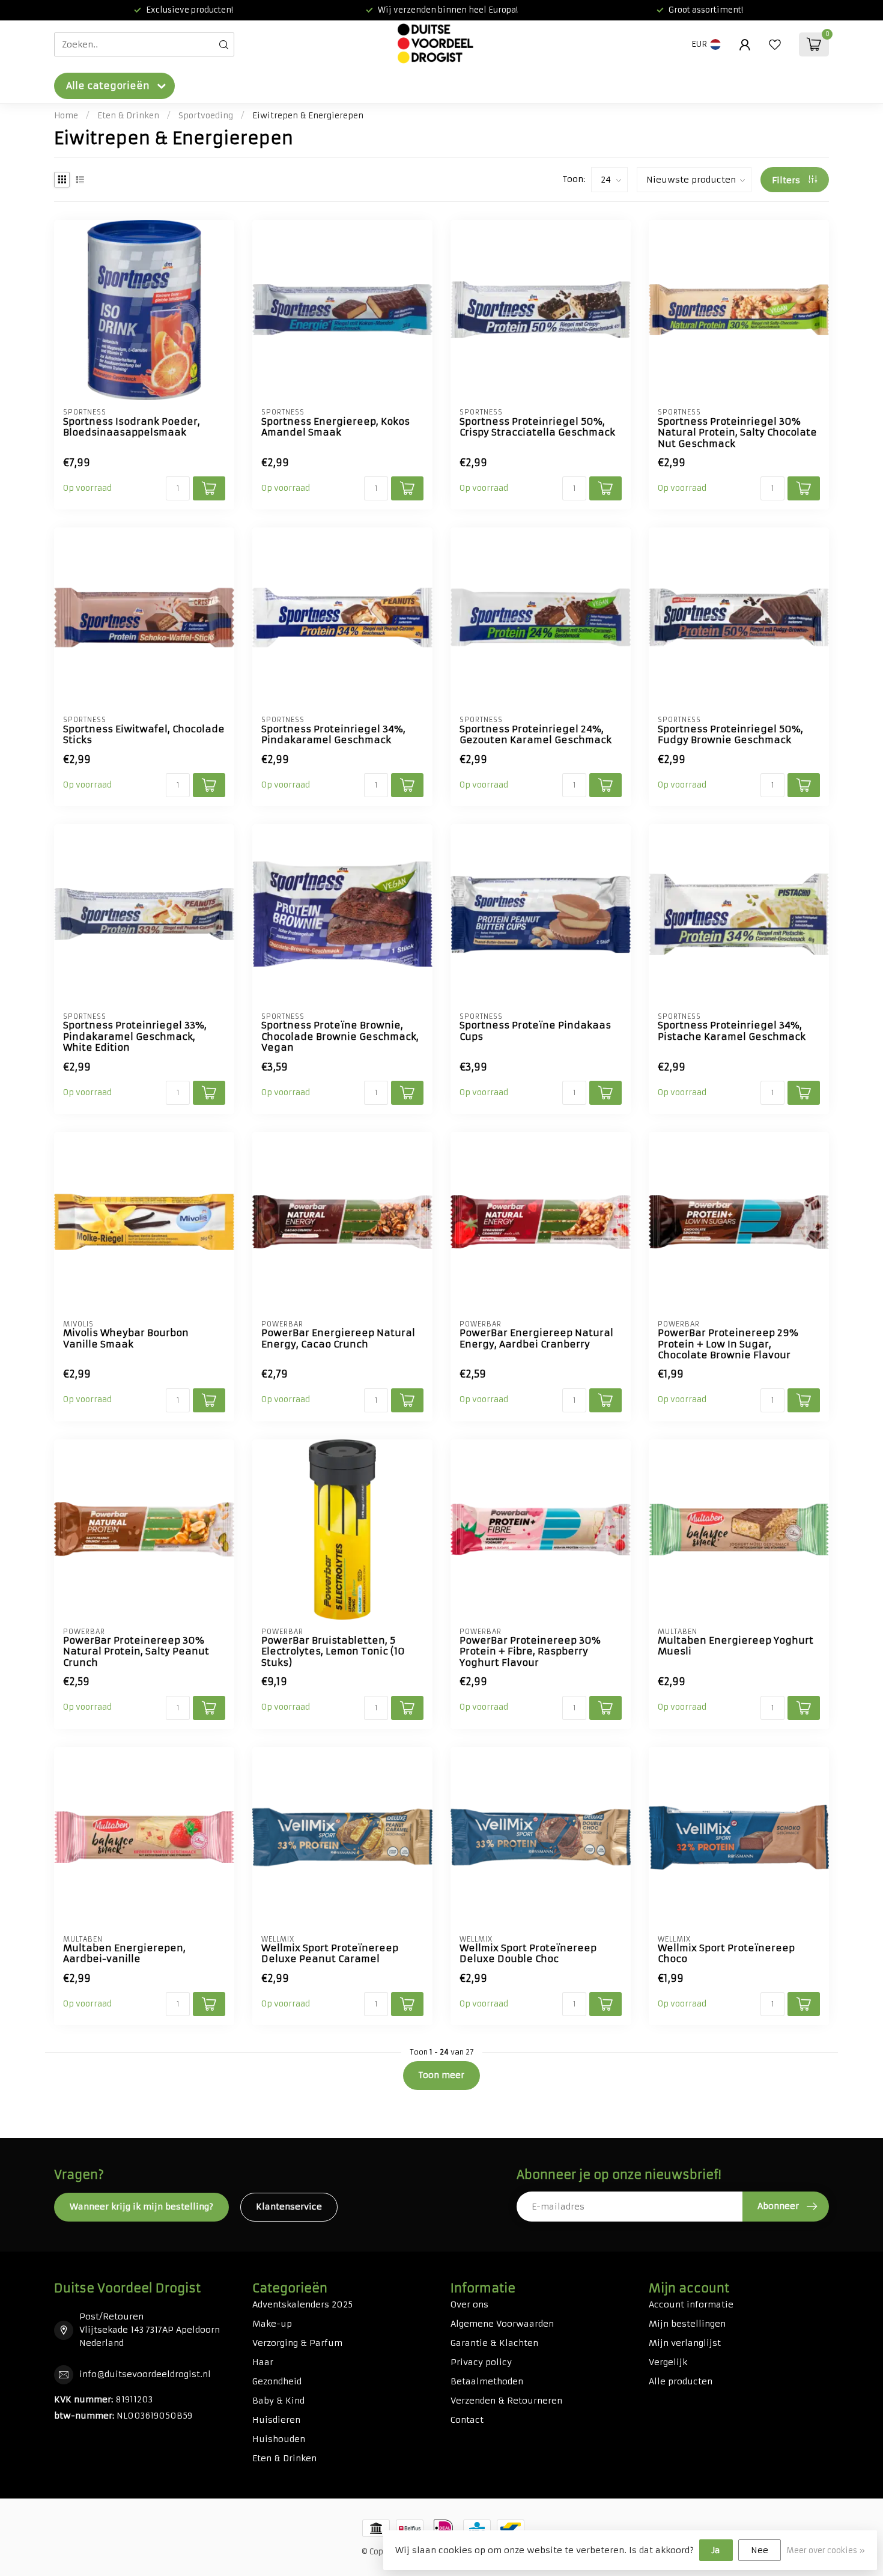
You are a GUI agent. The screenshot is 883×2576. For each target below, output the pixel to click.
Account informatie (691, 2304)
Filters (787, 180)
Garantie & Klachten (494, 2343)
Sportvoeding (206, 116)
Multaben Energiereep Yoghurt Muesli (736, 1646)
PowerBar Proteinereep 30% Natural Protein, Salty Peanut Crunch (136, 1652)
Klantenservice (289, 2207)
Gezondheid (277, 2381)
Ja (716, 2550)
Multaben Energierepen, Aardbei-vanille (124, 1954)
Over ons (469, 2304)
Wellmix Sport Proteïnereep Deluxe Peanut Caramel (330, 1954)
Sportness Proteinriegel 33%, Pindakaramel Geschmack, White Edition (135, 1037)
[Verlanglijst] (775, 44)
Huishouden (279, 2439)
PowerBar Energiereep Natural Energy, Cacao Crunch (338, 1338)
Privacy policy (481, 2362)
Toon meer (441, 2075)
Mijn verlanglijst (685, 2343)
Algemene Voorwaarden (502, 2324)
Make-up (272, 2324)
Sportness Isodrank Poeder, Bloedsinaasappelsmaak (132, 427)
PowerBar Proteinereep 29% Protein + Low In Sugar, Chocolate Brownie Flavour (728, 1344)
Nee (760, 2550)
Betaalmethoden (487, 2381)
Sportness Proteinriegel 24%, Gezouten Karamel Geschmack (536, 735)
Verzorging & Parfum (297, 2343)
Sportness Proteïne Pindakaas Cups (535, 1031)
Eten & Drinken (128, 116)
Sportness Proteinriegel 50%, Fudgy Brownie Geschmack (730, 735)
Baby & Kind (278, 2401)
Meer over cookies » (826, 2550)
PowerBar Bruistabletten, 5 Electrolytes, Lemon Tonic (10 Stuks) (333, 1652)
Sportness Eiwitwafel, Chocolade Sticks (144, 735)
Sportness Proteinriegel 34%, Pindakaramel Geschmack (333, 735)
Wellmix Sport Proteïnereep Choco (726, 1954)
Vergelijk (668, 2362)
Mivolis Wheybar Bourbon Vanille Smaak (126, 1338)
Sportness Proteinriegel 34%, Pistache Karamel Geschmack (732, 1031)
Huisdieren (276, 2420)
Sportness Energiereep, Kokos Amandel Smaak (335, 427)
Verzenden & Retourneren (506, 2401)
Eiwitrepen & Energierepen (308, 116)
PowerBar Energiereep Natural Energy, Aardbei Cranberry (536, 1338)
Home (66, 116)
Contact (467, 2420)
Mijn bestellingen (687, 2324)
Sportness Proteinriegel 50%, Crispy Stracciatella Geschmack (537, 427)
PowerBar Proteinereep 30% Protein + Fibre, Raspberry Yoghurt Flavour (530, 1652)
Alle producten (681, 2381)
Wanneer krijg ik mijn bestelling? (141, 2207)
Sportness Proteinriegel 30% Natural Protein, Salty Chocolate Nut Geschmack (737, 433)
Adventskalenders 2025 (302, 2304)
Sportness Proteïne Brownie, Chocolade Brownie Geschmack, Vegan (340, 1037)
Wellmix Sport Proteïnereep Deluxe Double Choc (528, 1954)
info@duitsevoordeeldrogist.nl (145, 2374)
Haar (263, 2362)
